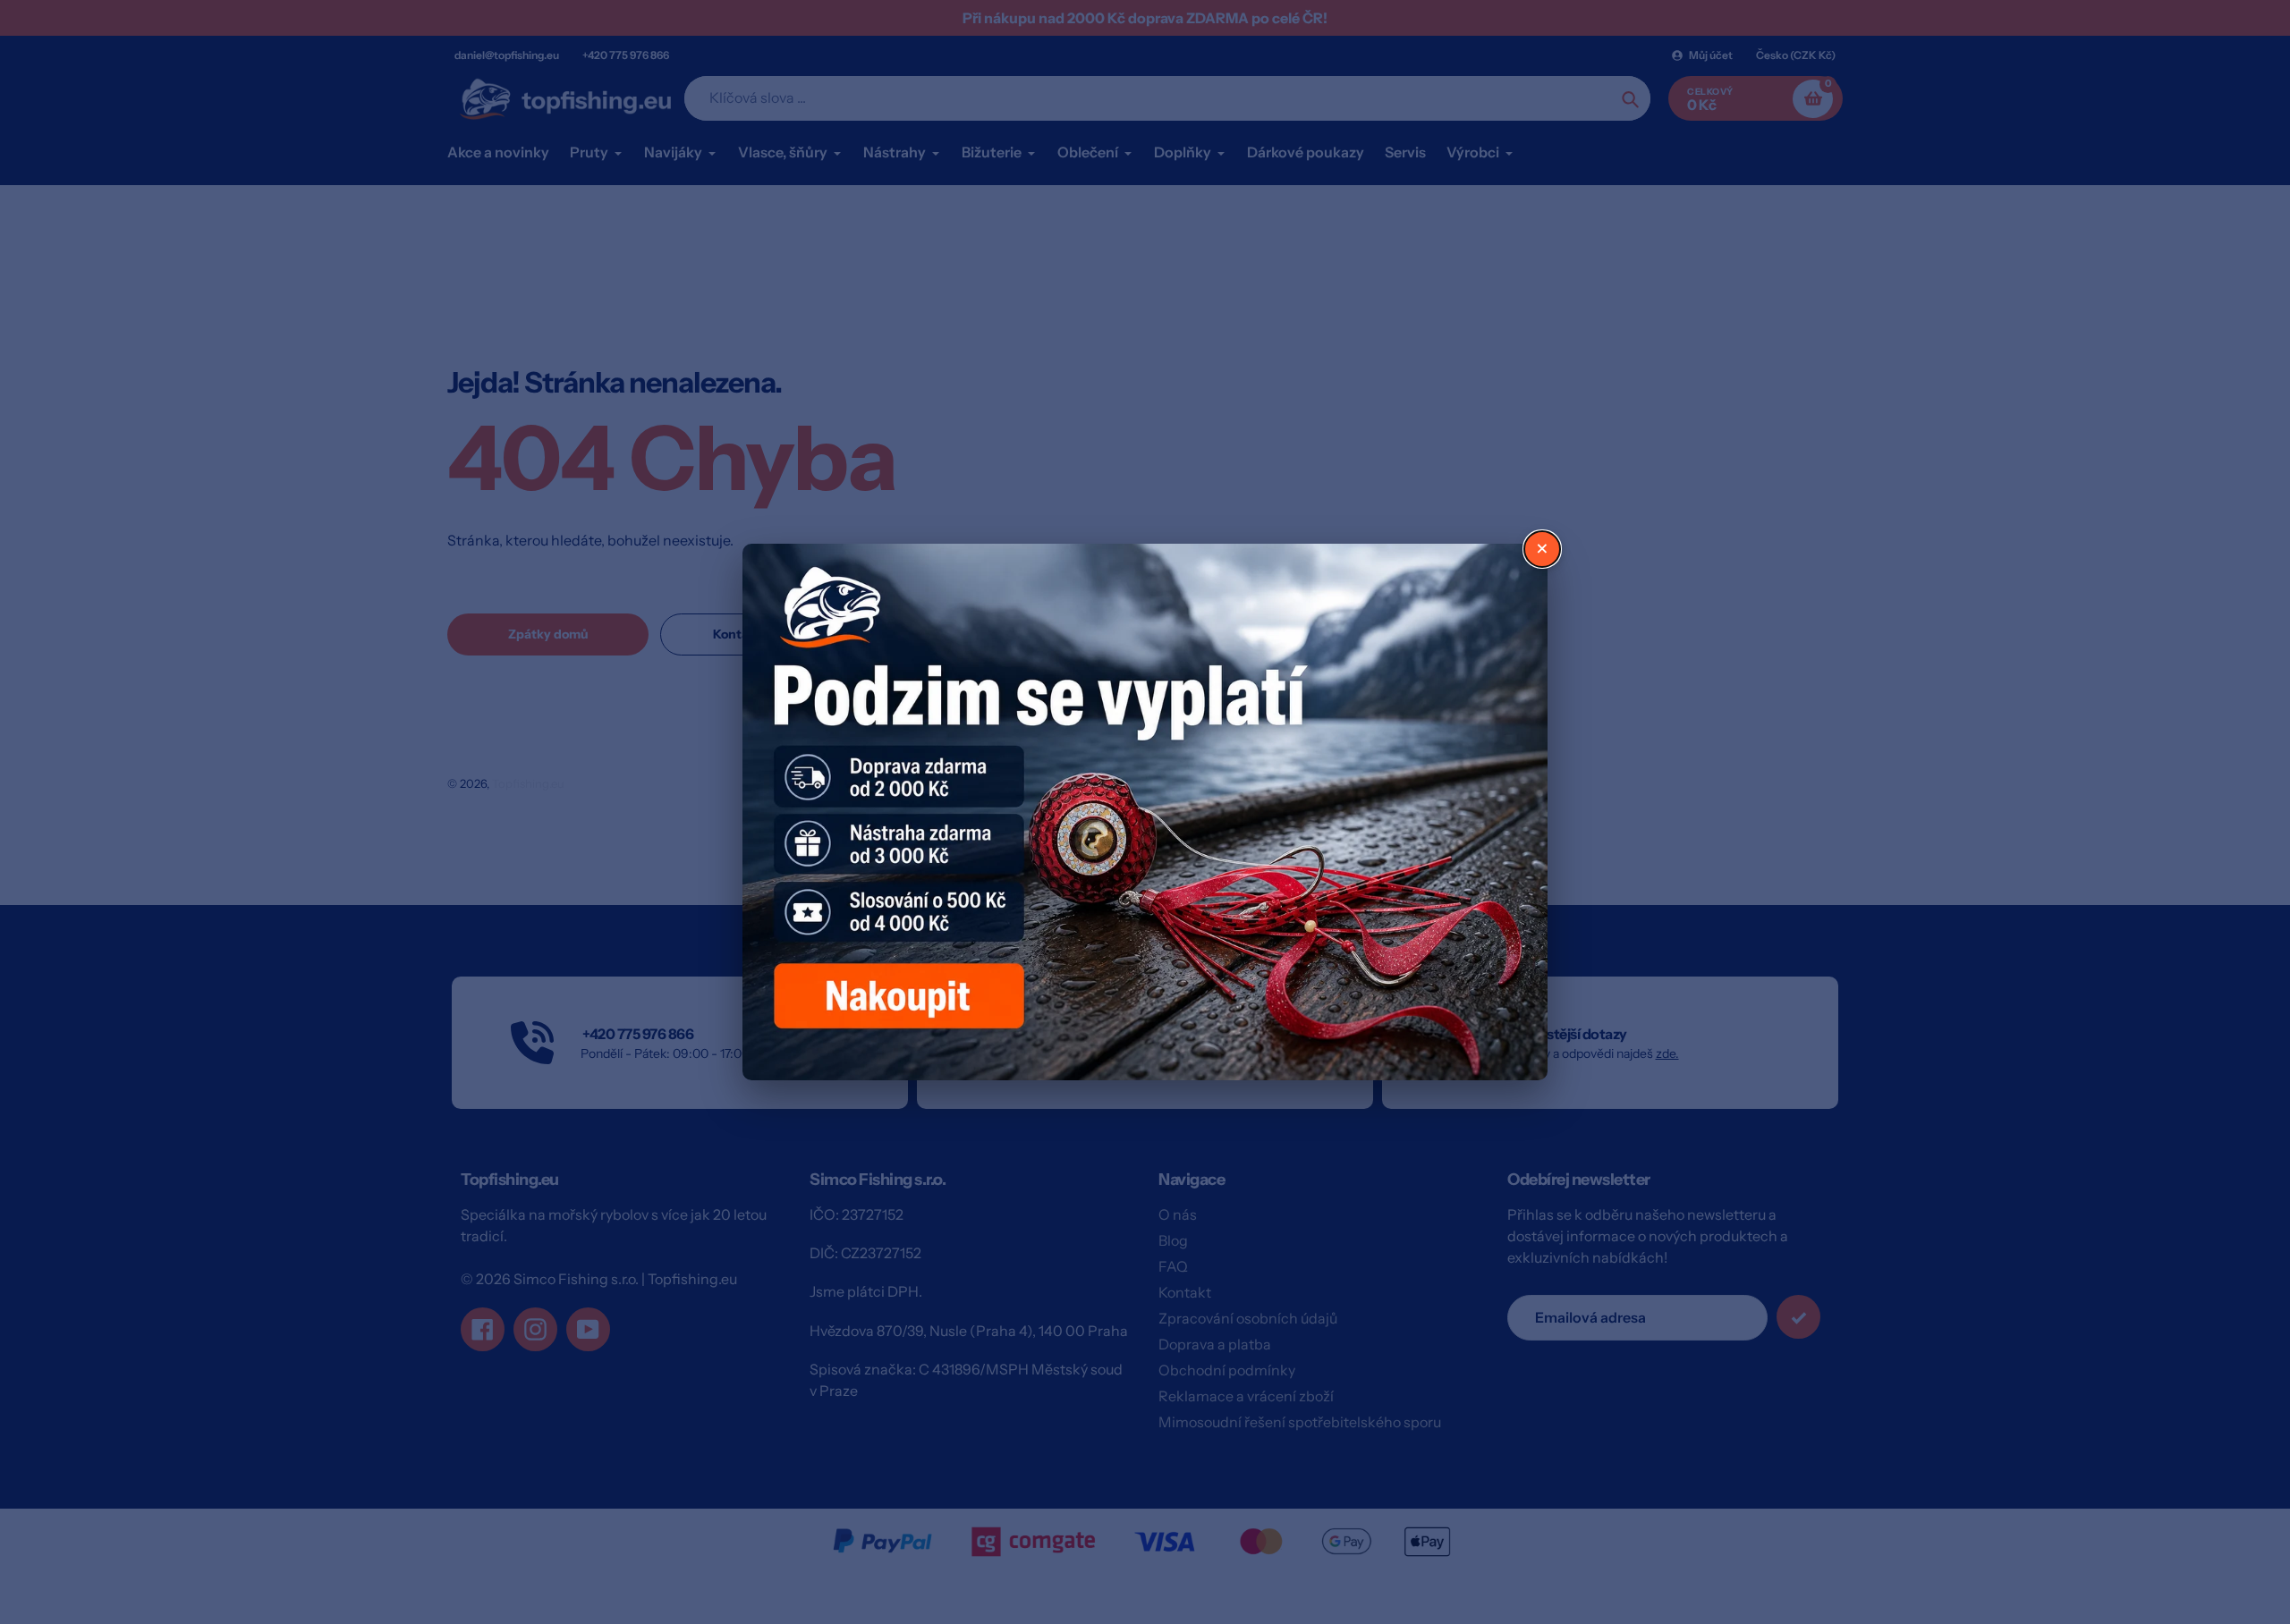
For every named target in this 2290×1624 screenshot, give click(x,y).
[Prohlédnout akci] (1145, 812)
